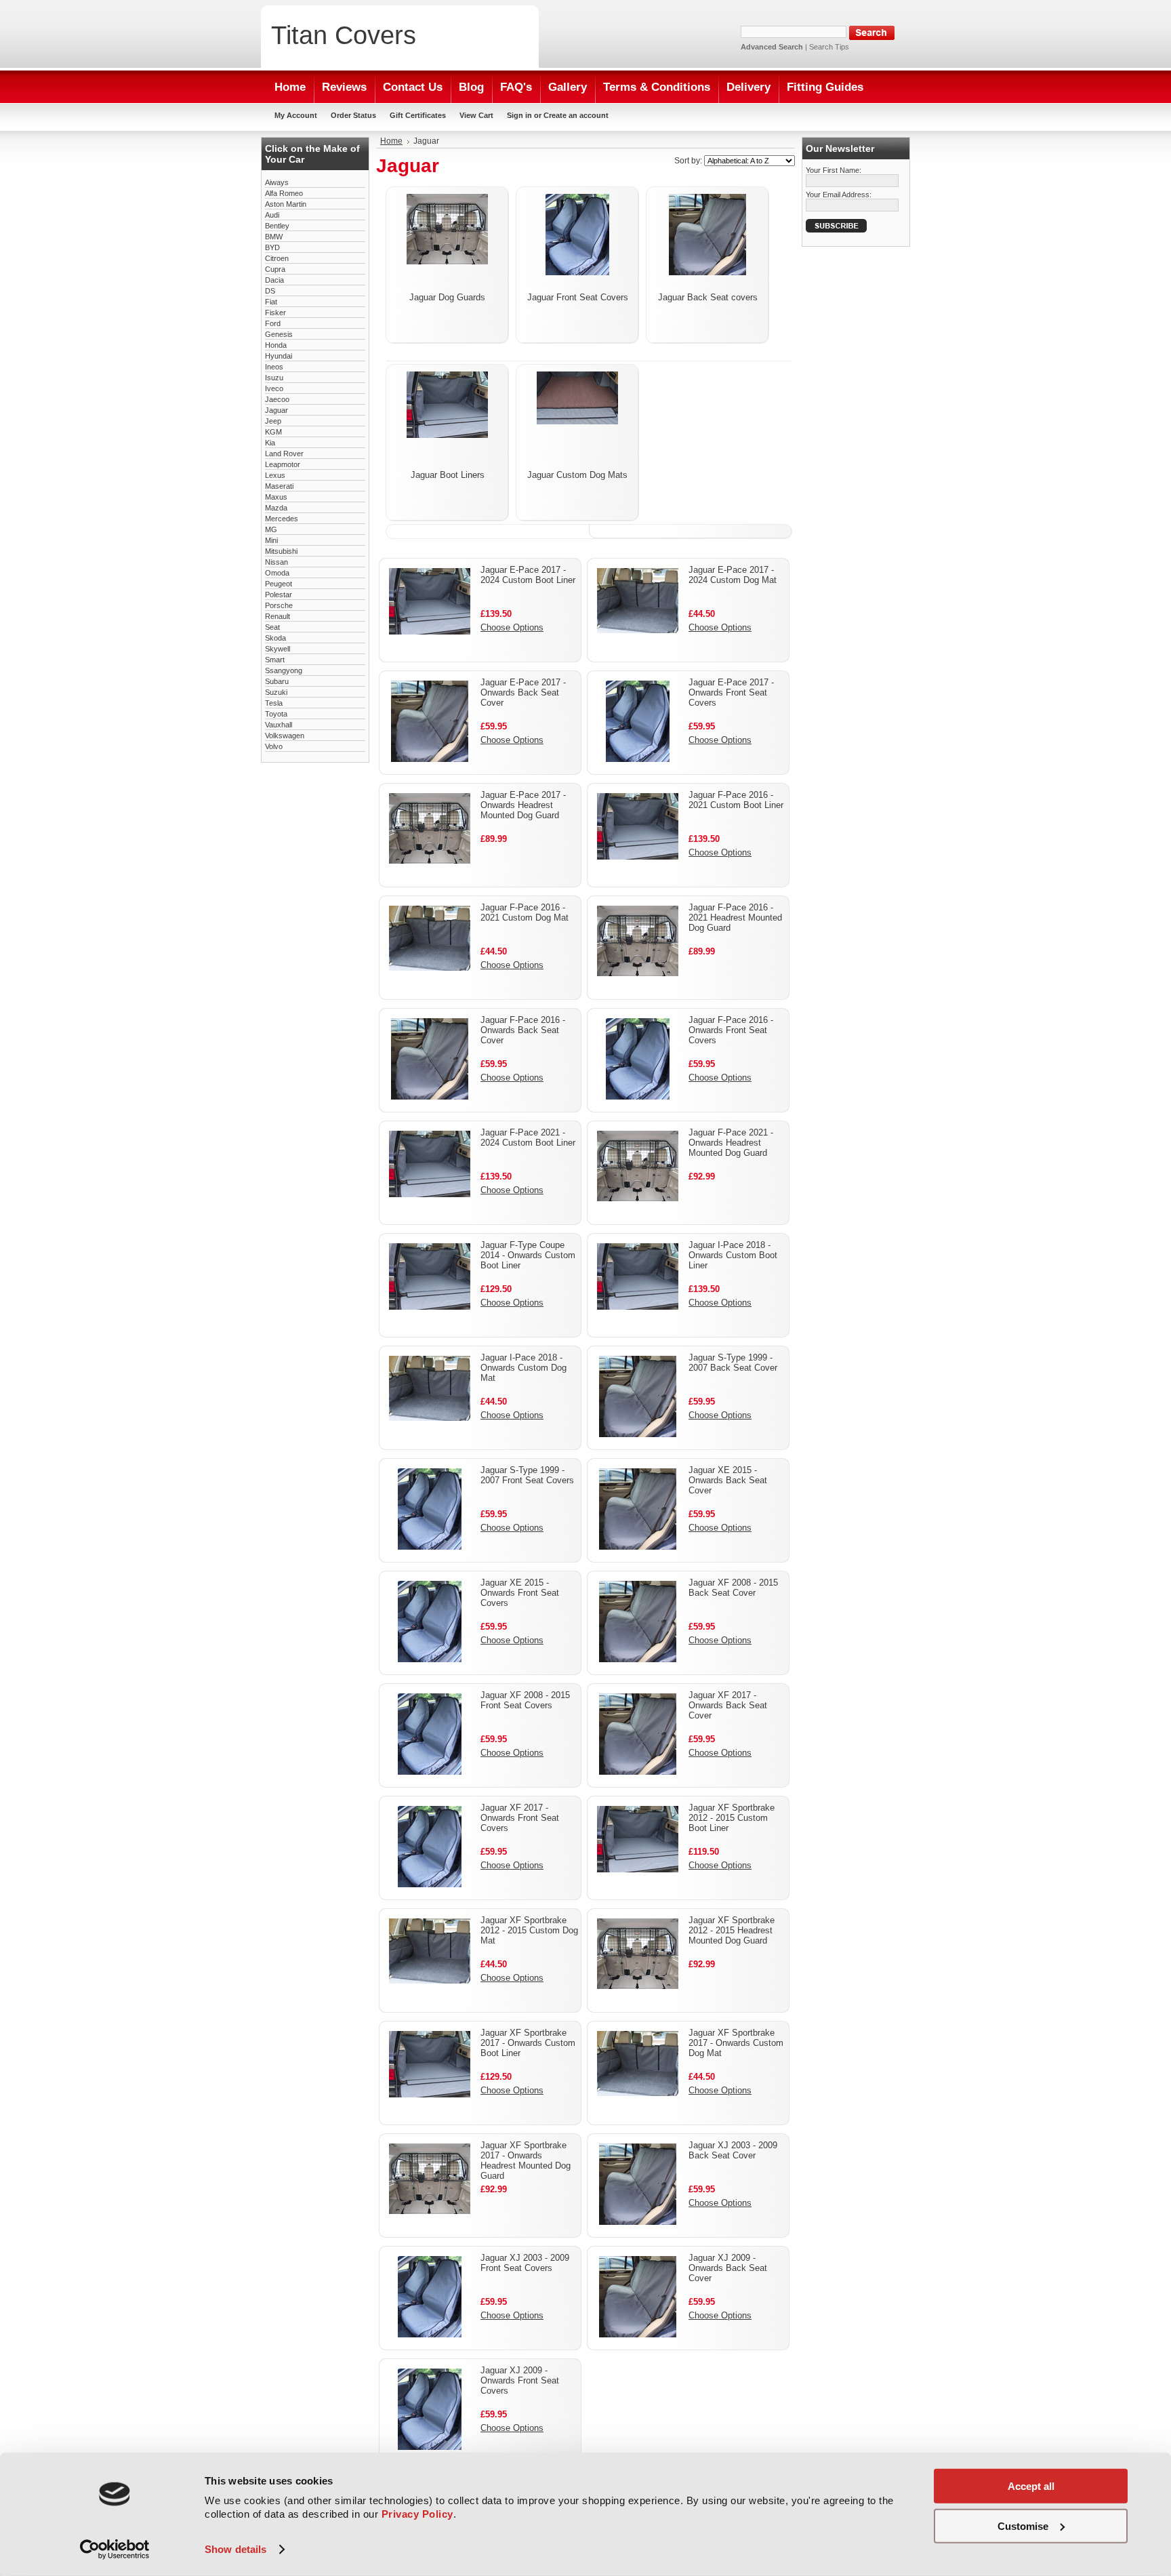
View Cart (476, 115)
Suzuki (276, 692)
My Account (296, 115)
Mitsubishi (281, 551)
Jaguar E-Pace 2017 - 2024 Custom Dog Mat (733, 575)
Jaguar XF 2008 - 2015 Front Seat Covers (525, 1700)
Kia (270, 443)
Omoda (277, 573)
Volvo (274, 746)
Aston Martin (286, 204)
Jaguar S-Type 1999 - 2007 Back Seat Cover (733, 1363)
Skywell (278, 649)
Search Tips (829, 47)
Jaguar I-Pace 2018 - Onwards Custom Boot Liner (733, 1255)
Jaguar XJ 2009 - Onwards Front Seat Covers (520, 2380)
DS (270, 291)
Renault (278, 616)
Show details (235, 2549)
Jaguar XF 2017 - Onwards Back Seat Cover (728, 1705)
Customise (1023, 2525)
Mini (271, 540)
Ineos (274, 367)
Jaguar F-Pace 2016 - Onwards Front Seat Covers (731, 1030)
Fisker (275, 313)
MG (271, 529)
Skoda (275, 638)
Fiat (271, 302)
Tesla (274, 703)
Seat (272, 627)
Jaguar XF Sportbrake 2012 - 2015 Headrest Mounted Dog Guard (732, 1930)
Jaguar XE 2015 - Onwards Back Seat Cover (728, 1480)
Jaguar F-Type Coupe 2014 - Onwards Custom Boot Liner (528, 1255)
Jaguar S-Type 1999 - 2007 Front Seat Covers (527, 1475)
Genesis (279, 334)
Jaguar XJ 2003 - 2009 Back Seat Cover (733, 2150)
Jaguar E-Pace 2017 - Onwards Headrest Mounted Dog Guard (523, 805)
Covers (344, 35)
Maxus (276, 497)
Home (391, 141)
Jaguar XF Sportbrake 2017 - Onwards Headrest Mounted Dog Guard (526, 2160)
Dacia (274, 280)
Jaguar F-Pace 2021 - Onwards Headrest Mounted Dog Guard (731, 1143)
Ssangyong (284, 670)
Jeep (273, 421)
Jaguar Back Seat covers (708, 297)
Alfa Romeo (284, 193)
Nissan (276, 562)
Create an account (576, 115)
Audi (272, 215)
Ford (273, 323)
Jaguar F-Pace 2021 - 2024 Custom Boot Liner (528, 1138)
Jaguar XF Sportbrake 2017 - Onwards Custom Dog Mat (736, 2043)
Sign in (519, 115)
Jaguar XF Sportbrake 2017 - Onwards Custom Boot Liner (528, 2043)
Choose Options (512, 627)
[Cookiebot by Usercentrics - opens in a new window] (115, 2550)
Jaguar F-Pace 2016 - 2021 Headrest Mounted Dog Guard (735, 918)
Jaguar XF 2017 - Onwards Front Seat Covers (520, 1818)
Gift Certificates (418, 115)
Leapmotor (283, 464)
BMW (274, 237)
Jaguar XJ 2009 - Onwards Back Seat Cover (728, 2268)
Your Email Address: (839, 195)
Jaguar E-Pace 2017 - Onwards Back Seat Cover (523, 692)
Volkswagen (285, 736)
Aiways (277, 182)
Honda (276, 345)
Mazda (276, 508)
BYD (272, 247)
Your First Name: (834, 170)
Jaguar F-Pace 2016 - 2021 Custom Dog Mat (525, 912)
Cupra (275, 269)
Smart (275, 660)
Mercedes (282, 519)
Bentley (277, 226)
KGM (273, 432)
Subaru (277, 681)
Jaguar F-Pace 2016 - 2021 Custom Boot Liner (736, 800)
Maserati (279, 486)
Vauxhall (279, 725)
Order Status (353, 115)
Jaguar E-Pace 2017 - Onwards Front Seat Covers (731, 692)
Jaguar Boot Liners (448, 475)
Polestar (279, 595)
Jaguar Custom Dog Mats (577, 475)
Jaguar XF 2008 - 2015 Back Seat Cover (733, 1588)
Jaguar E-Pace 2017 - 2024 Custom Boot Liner (528, 575)
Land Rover (284, 454)
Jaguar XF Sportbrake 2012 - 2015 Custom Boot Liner (732, 1818)
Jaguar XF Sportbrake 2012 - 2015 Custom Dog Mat (529, 1930)
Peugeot (279, 584)
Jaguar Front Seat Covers (578, 297)
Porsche (279, 605)
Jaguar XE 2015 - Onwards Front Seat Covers (520, 1593)
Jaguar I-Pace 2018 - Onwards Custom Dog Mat (523, 1368)
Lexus (275, 475)
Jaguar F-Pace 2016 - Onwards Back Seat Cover (523, 1030)
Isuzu (274, 378)
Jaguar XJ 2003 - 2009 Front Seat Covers (525, 2263)
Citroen (277, 258)
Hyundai (279, 356)
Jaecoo (277, 399)
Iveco (274, 388)
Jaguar (276, 410)
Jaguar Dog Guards (447, 297)
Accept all (1031, 2486)
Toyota (276, 714)
